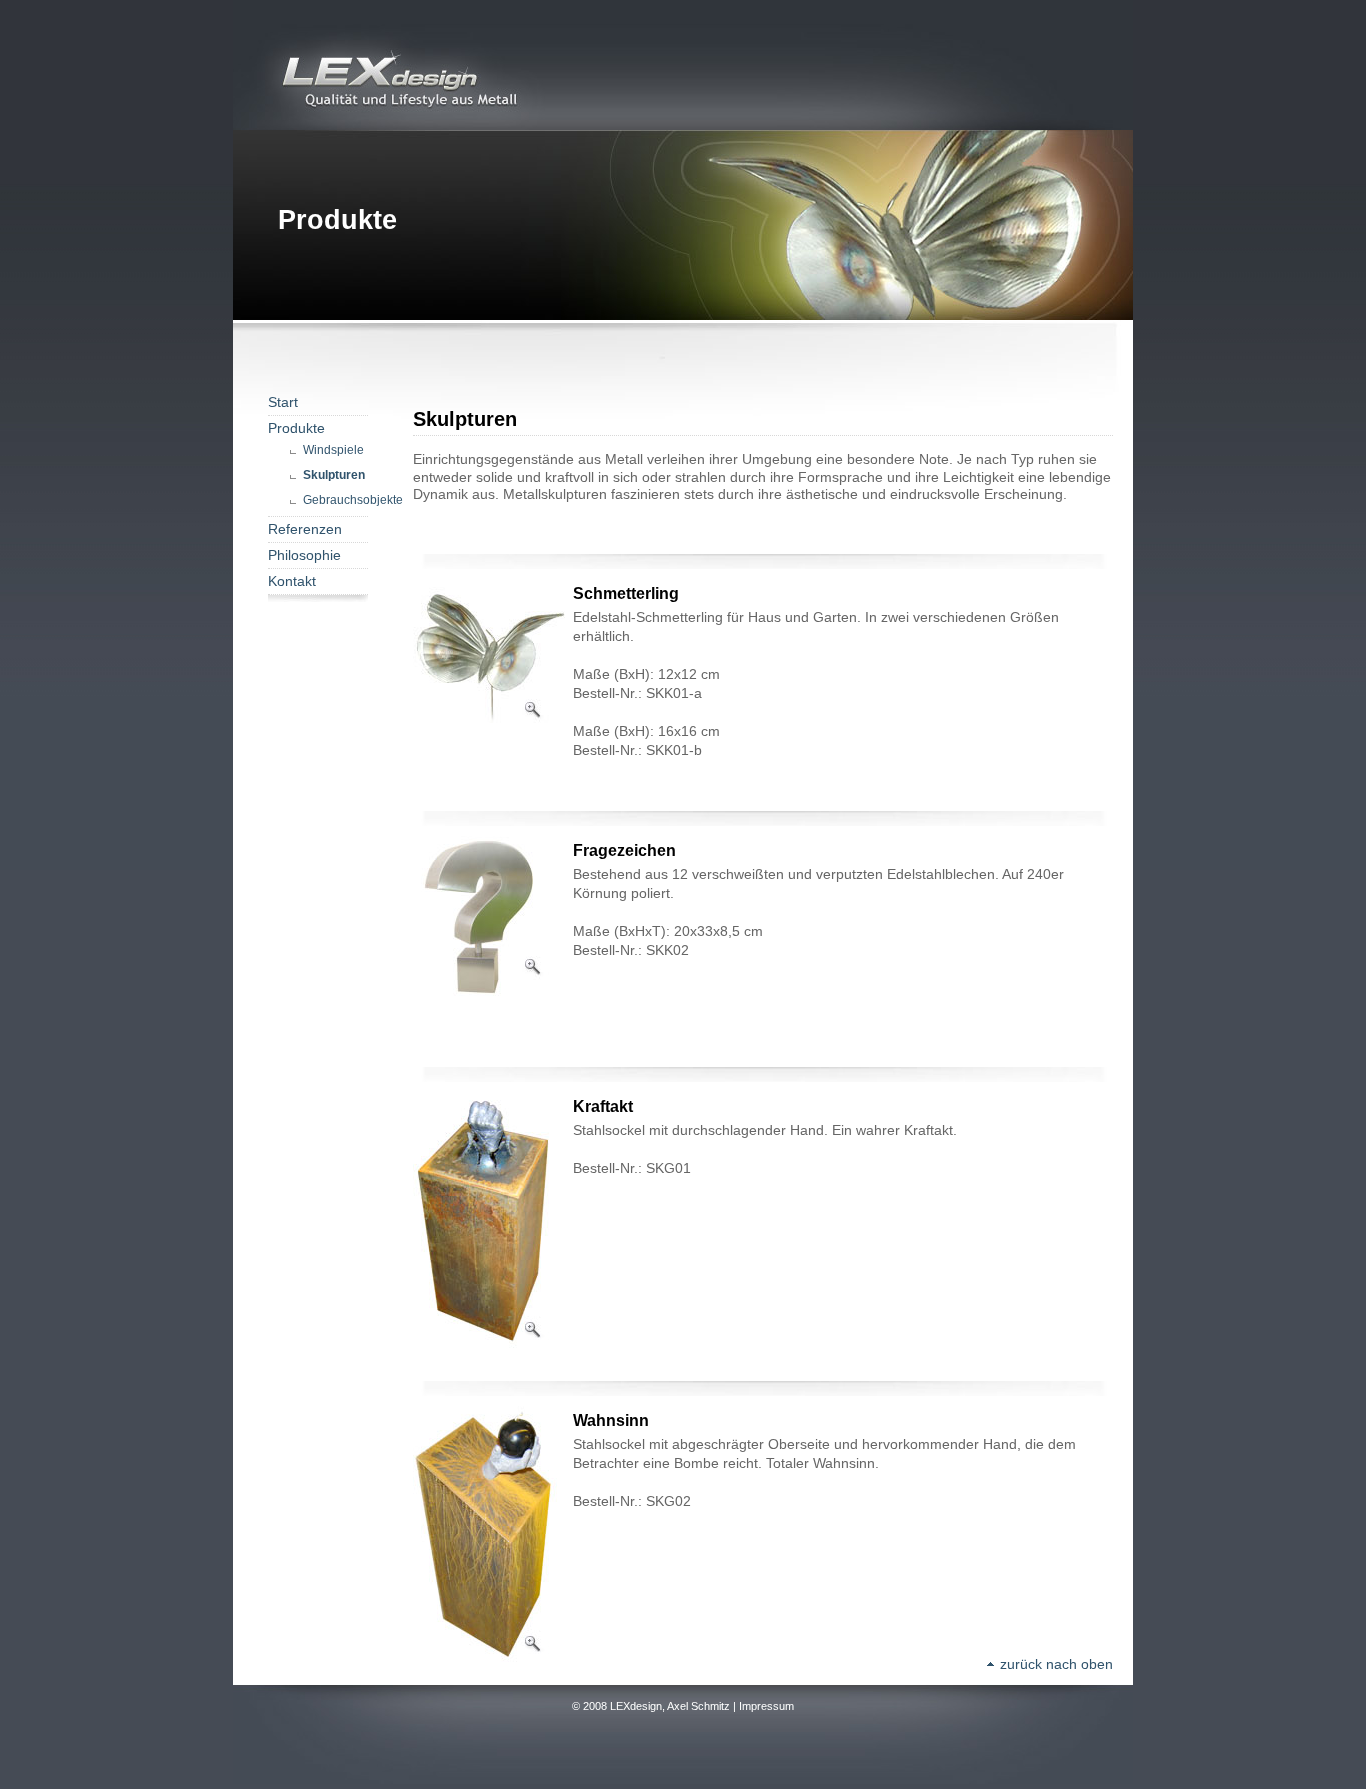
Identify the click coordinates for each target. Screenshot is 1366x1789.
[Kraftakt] (493, 1344)
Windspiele (333, 450)
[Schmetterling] (493, 794)
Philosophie (304, 555)
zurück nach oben (1054, 1664)
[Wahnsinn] (493, 1658)
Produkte (296, 428)
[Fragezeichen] (493, 992)
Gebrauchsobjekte (353, 500)
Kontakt (292, 581)
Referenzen (305, 529)
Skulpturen (334, 475)
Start (283, 402)
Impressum (766, 1706)
